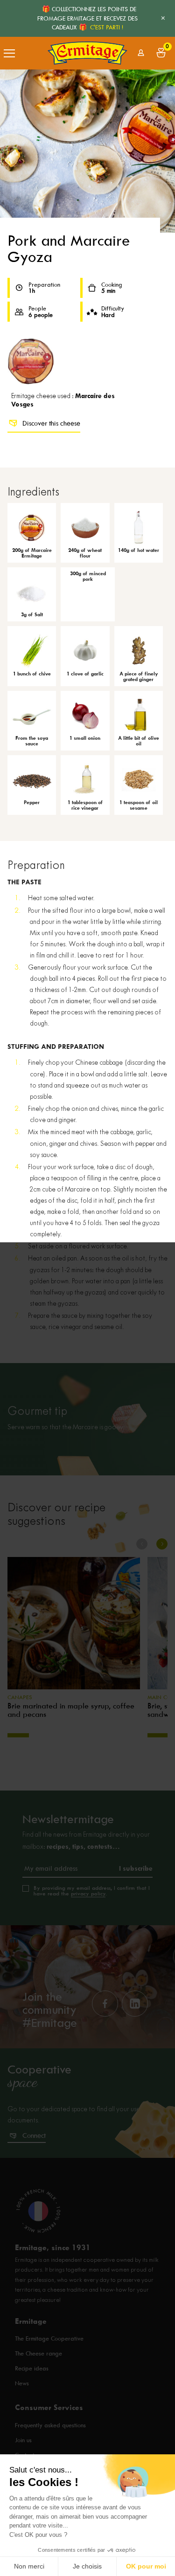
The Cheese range (38, 2353)
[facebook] (105, 2004)
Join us (23, 2440)
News (22, 2383)
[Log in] (141, 53)
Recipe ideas (32, 2368)
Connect (34, 2135)
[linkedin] (135, 2004)
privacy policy (88, 1894)
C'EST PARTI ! (107, 27)
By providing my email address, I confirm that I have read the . (92, 1891)
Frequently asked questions (50, 2425)
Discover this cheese (51, 423)
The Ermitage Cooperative (49, 2338)
